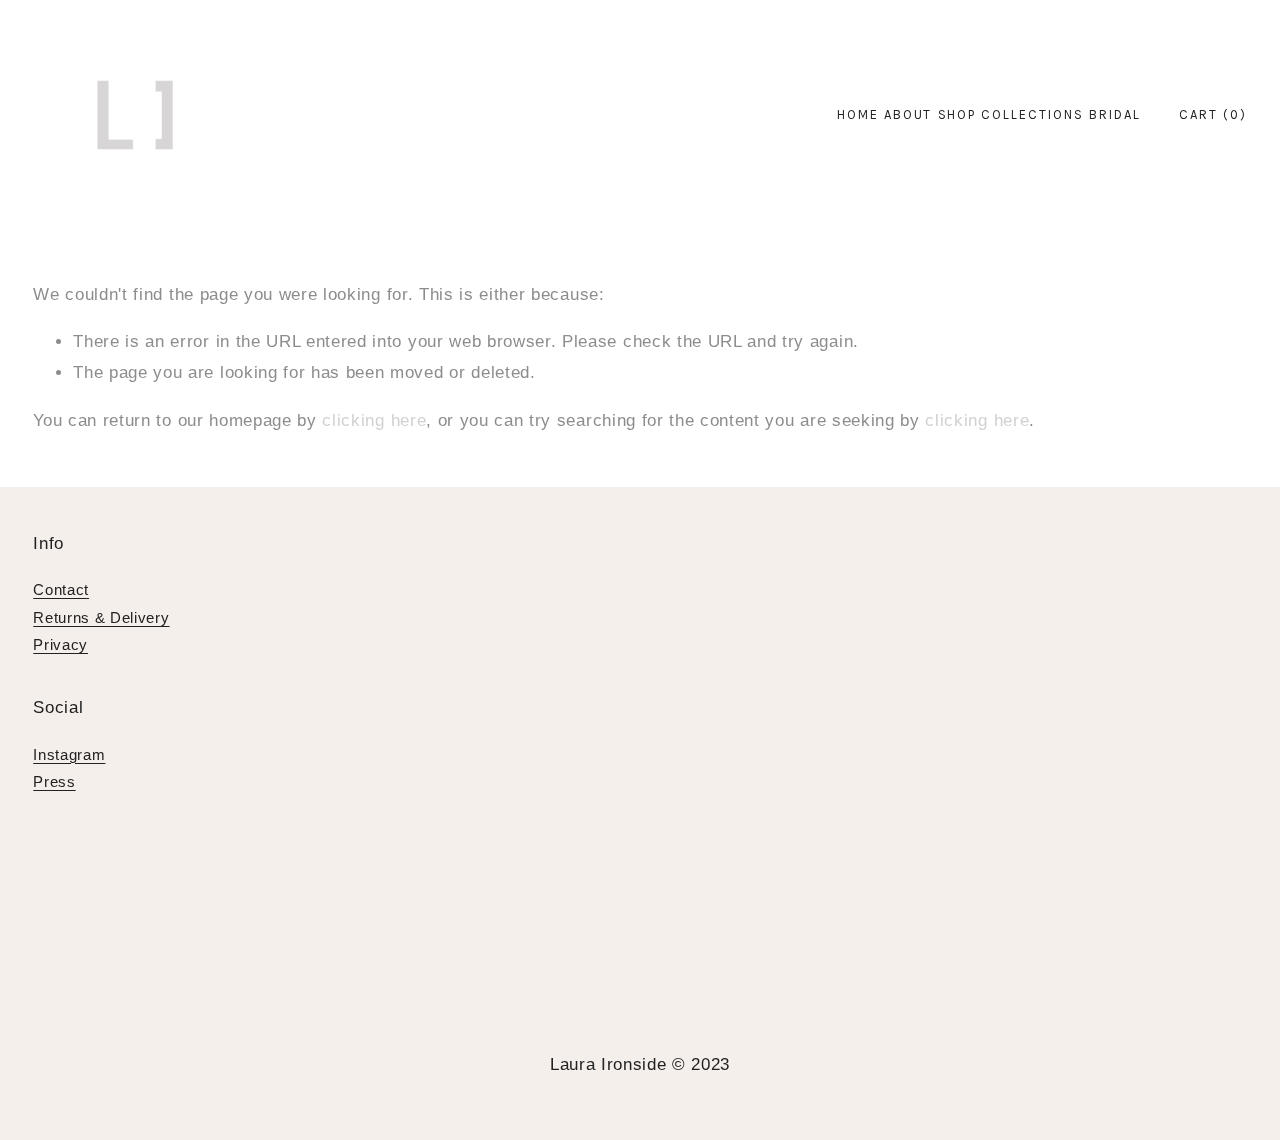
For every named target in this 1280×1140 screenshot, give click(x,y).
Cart (1213, 114)
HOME (858, 114)
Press (54, 781)
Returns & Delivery (101, 617)
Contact (61, 589)
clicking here (374, 420)
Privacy (60, 644)
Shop (957, 114)
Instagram (69, 754)
